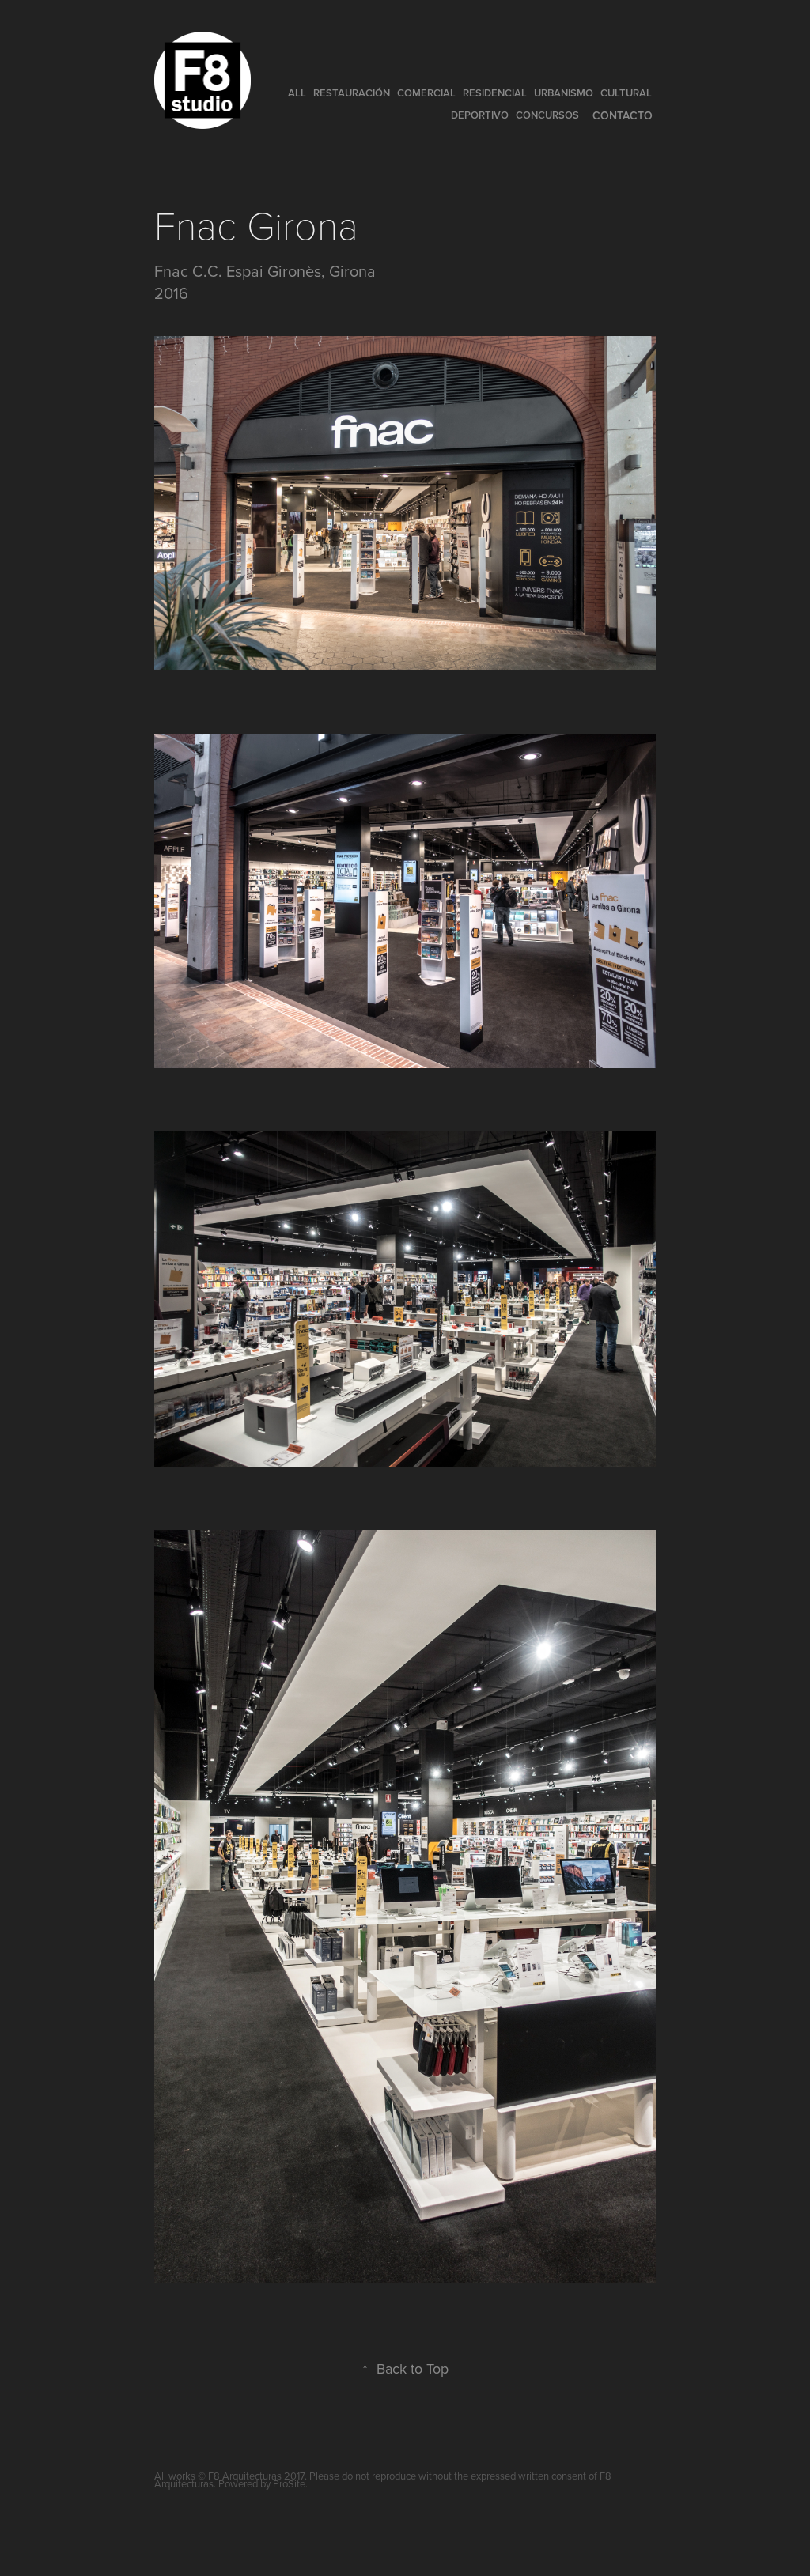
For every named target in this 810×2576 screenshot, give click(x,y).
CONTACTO (623, 115)
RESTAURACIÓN (352, 93)
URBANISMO (564, 93)
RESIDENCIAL (495, 93)
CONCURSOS (547, 115)
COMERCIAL (426, 93)
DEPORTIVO (480, 115)
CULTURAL (626, 93)
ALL (297, 93)
